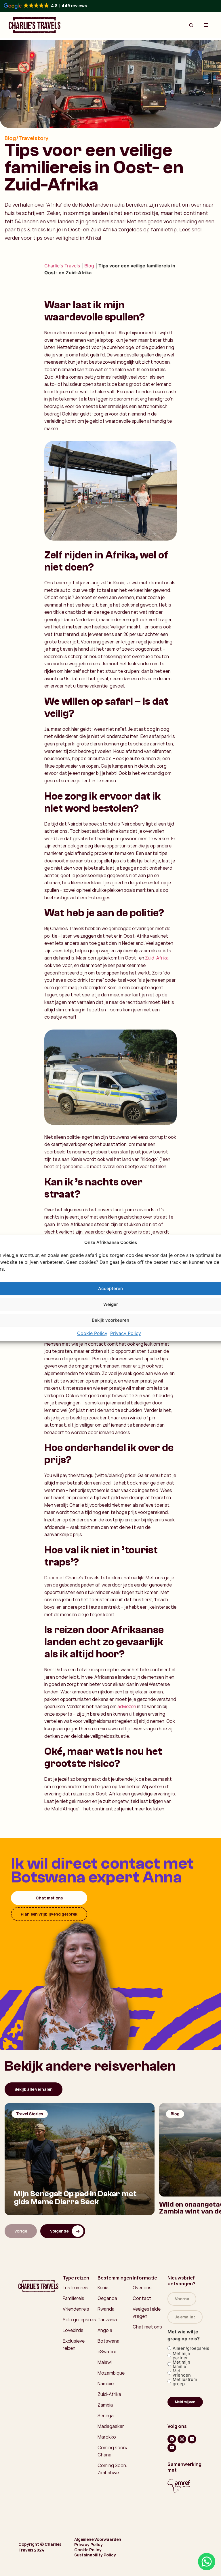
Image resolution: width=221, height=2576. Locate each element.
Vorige (21, 2231)
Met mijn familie (181, 2364)
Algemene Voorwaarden (98, 2539)
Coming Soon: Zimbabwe (113, 2469)
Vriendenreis (76, 2309)
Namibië (106, 2384)
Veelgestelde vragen (147, 2312)
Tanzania (107, 2320)
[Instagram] (182, 2439)
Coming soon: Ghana (112, 2451)
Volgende (59, 2231)
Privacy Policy (126, 1333)
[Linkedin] (192, 2439)
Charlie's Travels (62, 266)
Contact (142, 2298)
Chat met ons (49, 1898)
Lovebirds (73, 2330)
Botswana (108, 2341)
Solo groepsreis (79, 2320)
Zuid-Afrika (157, 958)
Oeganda (107, 2298)
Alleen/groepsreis (186, 2348)
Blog (89, 266)
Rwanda (106, 2309)
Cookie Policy (92, 1333)
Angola (105, 2330)
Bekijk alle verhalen (34, 2089)
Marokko (107, 2437)
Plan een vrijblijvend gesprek (49, 1914)
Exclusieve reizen (74, 2344)
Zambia (105, 2405)
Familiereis (74, 2298)
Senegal (106, 2416)
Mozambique (111, 2373)
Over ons (142, 2288)
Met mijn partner (181, 2356)
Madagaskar (111, 2426)
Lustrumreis (76, 2288)
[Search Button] (191, 25)
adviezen (127, 1706)
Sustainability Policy (95, 2555)
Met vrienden (182, 2373)
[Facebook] (172, 2439)
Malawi (105, 2362)
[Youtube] (172, 2448)
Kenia (103, 2288)
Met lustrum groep (185, 2382)
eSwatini (107, 2352)
